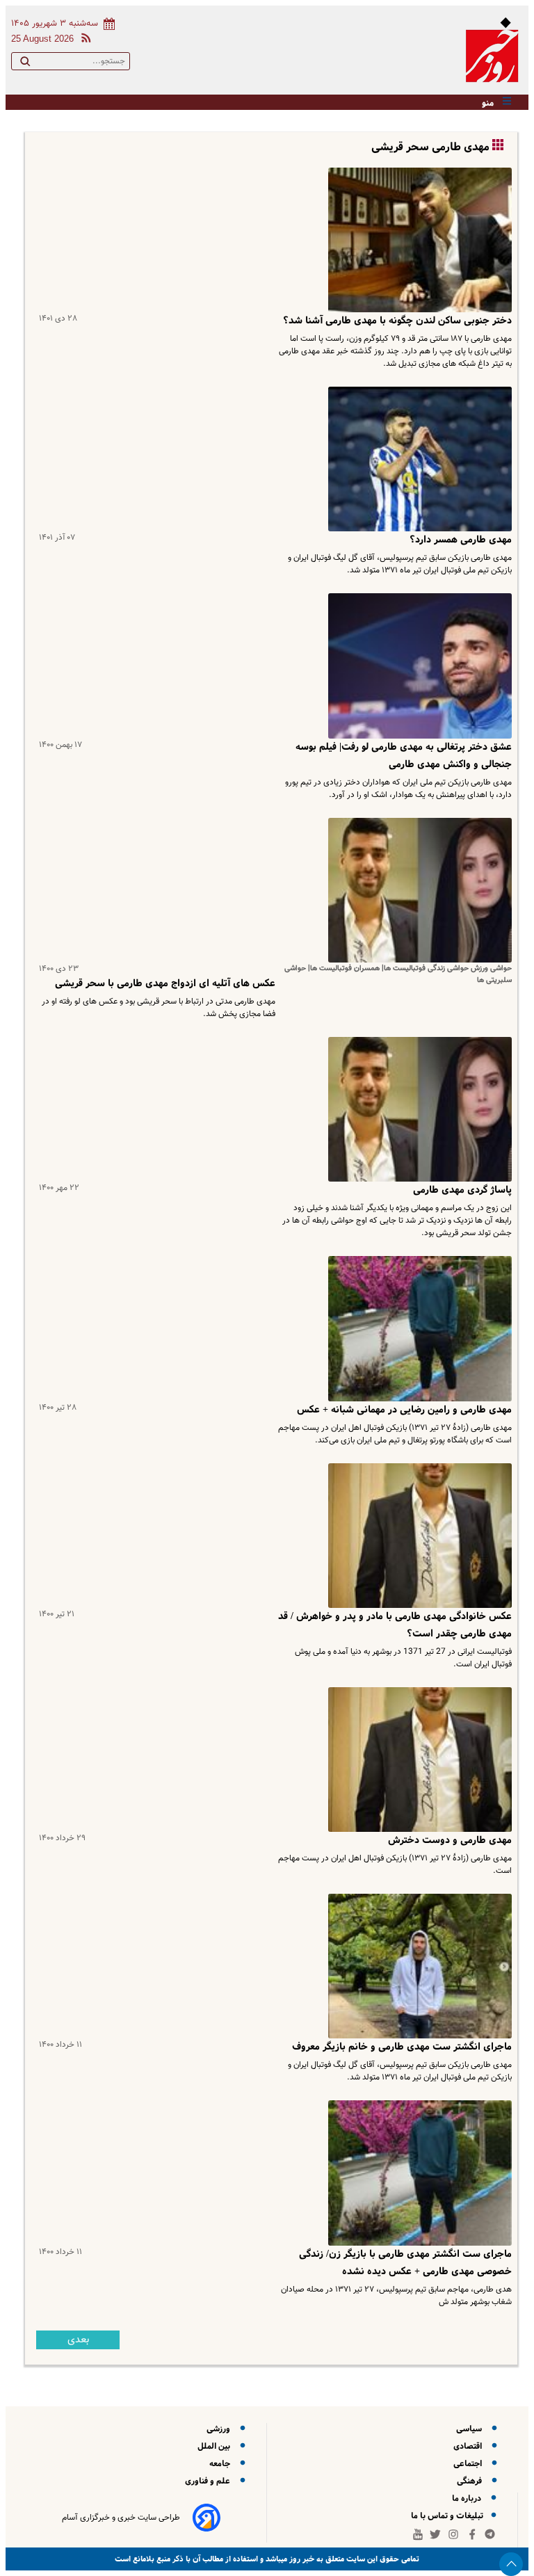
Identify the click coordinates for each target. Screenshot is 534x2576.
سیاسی (471, 2429)
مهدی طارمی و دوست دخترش (450, 1840)
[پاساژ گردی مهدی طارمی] (417, 1109)
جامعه (222, 2464)
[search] (25, 64)
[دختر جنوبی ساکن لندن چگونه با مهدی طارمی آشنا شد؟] (417, 240)
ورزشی (220, 2429)
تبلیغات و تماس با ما (448, 2516)
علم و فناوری (210, 2481)
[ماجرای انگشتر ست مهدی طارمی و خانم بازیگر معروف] (417, 1966)
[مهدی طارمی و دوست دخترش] (417, 1760)
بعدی (78, 2340)
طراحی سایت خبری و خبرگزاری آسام (121, 2518)
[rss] (83, 40)
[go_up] (511, 2564)
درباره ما (469, 2498)
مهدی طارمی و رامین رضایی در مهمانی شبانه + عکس (404, 1410)
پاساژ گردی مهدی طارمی (462, 1190)
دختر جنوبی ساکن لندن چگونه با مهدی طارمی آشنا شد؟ (397, 321)
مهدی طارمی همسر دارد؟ (461, 540)
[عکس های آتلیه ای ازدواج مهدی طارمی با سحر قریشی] (417, 890)
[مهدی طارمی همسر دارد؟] (417, 459)
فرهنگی (471, 2481)
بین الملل (216, 2446)
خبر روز (301, 2559)
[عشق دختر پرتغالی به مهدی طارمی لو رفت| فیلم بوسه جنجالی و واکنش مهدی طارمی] (417, 666)
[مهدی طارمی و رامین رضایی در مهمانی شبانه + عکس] (417, 1328)
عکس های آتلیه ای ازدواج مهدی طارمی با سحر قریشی (165, 983)
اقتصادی (470, 2446)
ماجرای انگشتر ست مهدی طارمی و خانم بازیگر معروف (402, 2047)
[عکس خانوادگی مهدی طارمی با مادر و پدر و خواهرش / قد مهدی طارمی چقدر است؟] (417, 1536)
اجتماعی (470, 2464)
